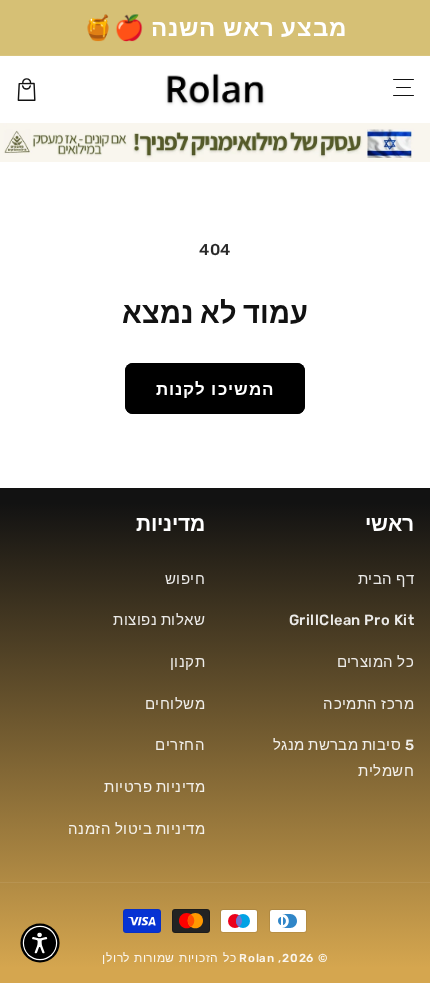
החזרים (180, 745)
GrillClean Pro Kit (351, 620)
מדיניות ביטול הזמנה (136, 829)
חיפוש (185, 579)
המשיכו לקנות (215, 389)
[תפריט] (404, 89)
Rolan (257, 958)
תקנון (187, 662)
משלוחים (175, 704)
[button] (40, 943)
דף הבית (386, 579)
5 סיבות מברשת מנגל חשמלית (343, 758)
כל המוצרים (375, 662)
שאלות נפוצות (159, 620)
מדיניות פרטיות (154, 787)
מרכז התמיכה (368, 704)
